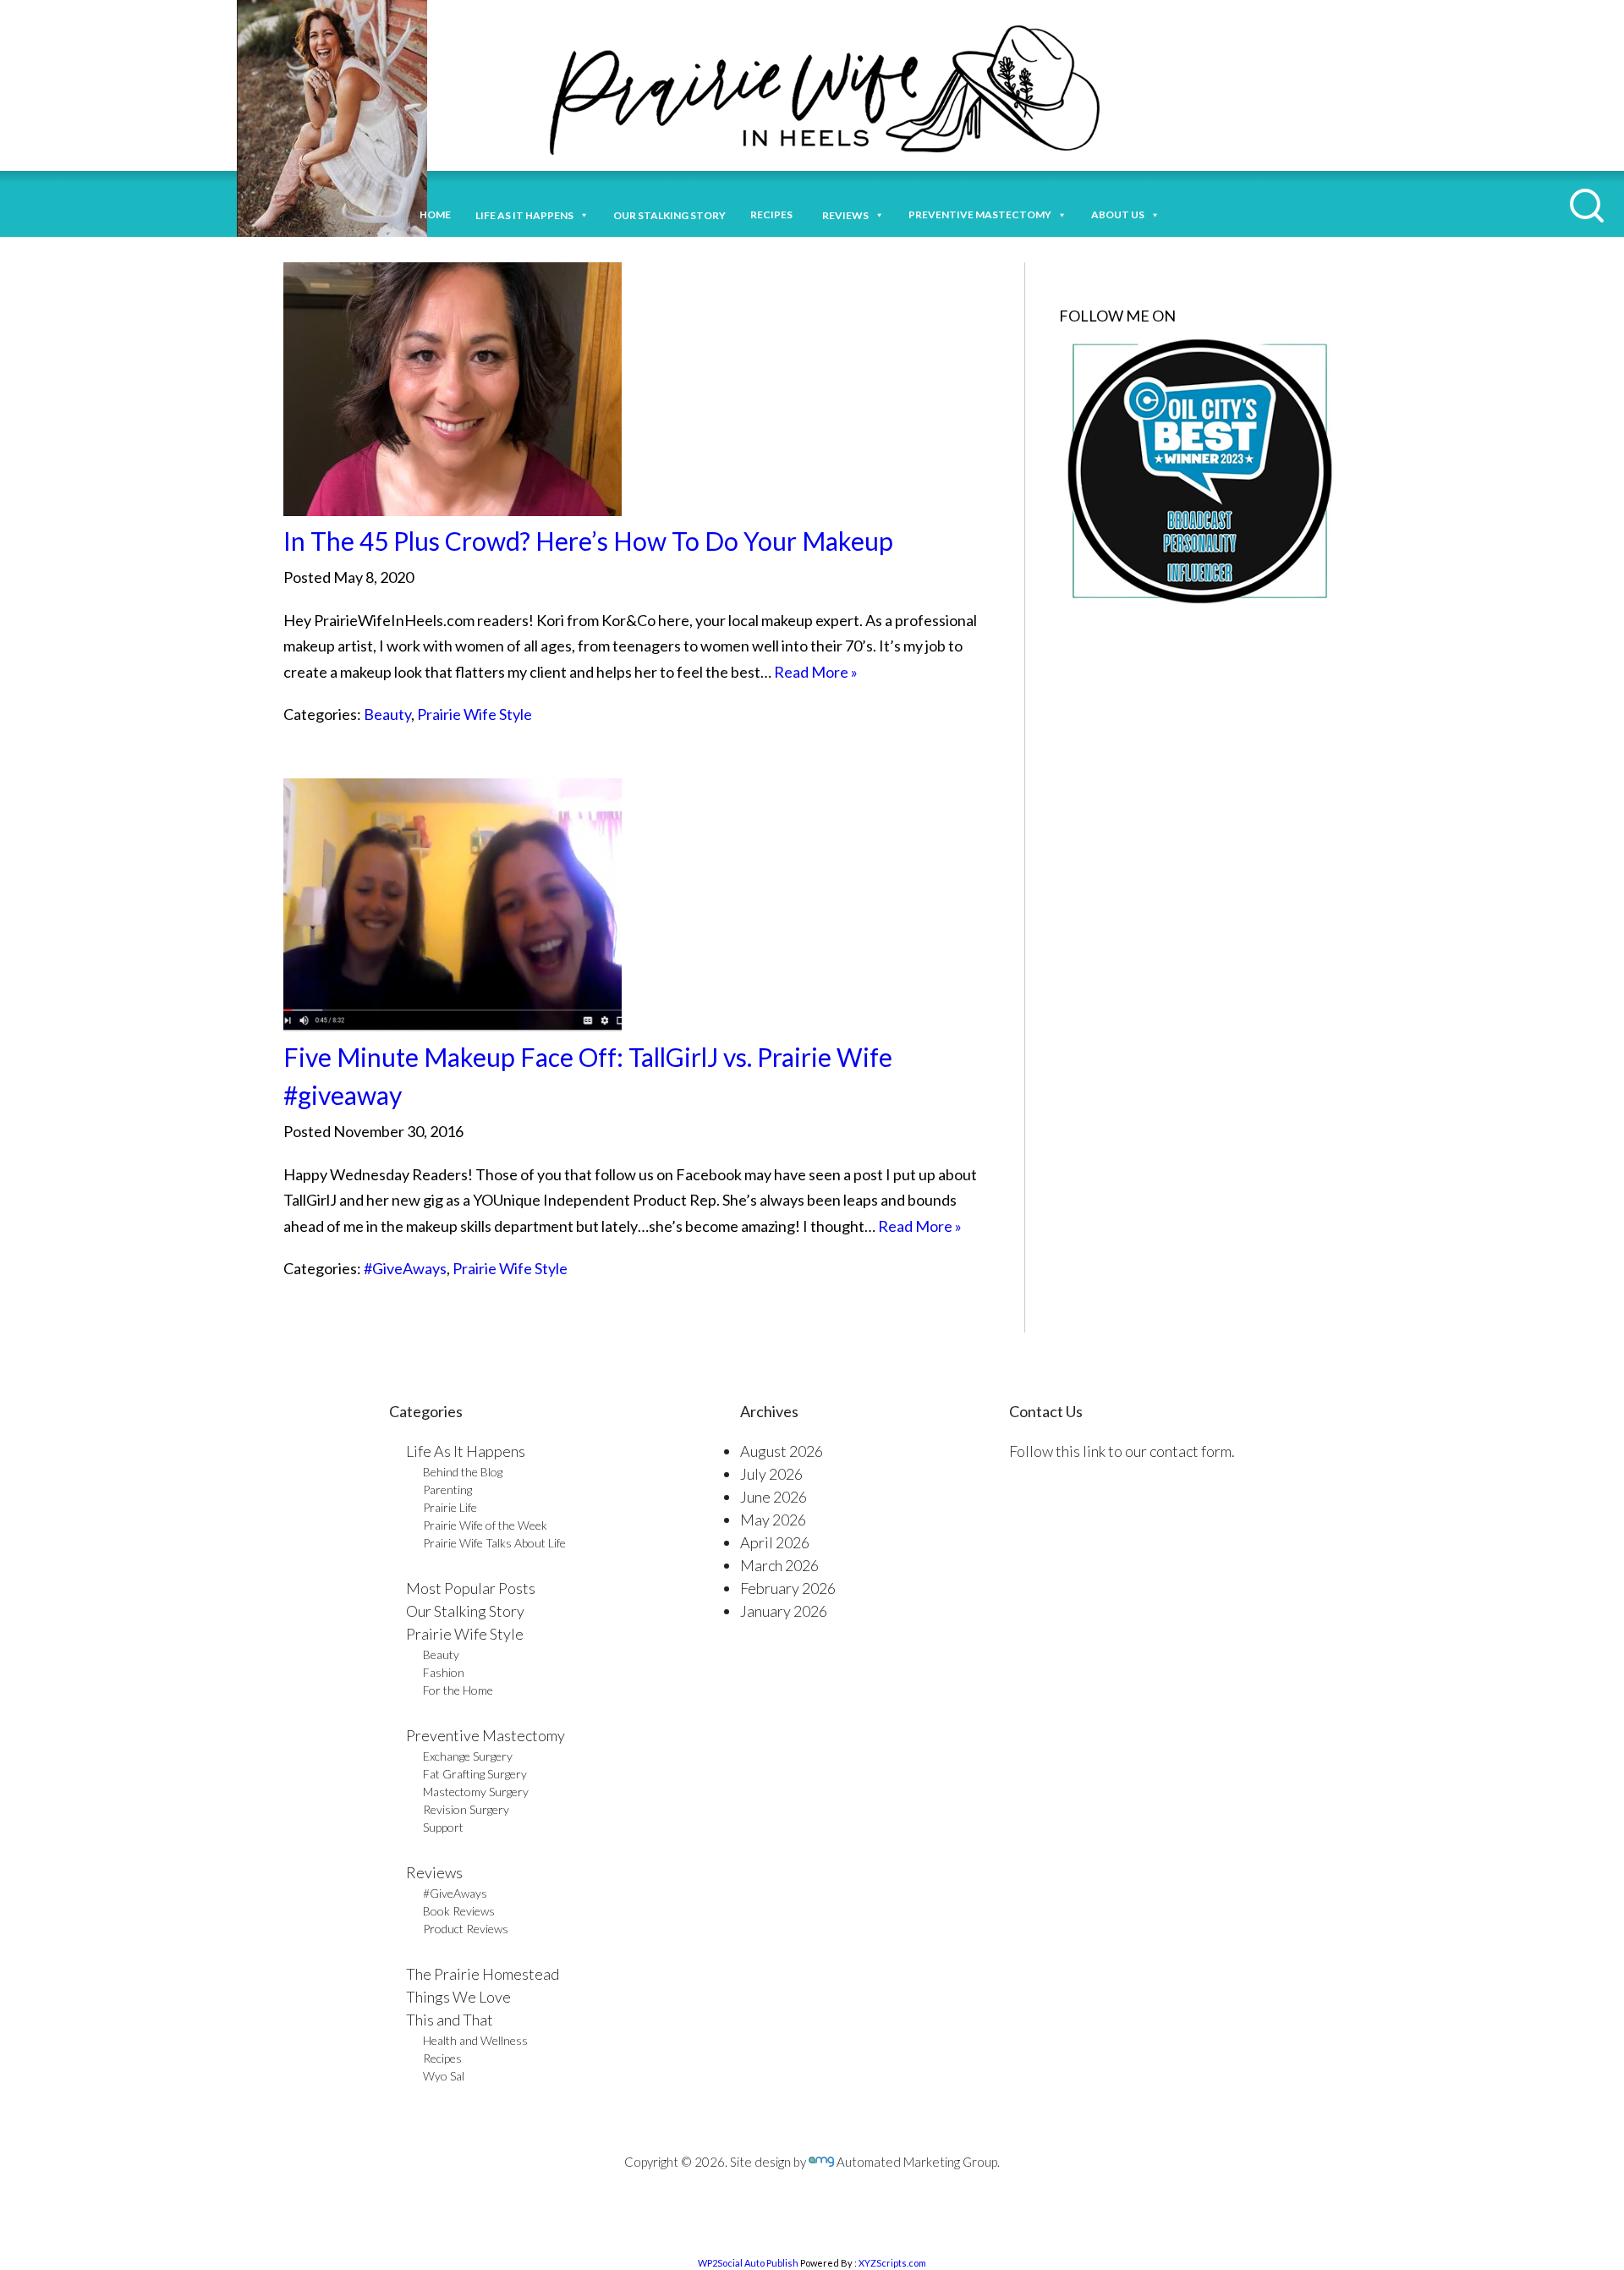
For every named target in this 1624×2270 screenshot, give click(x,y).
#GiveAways (405, 1268)
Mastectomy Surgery (476, 1792)
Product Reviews (466, 1929)
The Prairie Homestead (483, 1974)
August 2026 (782, 1451)
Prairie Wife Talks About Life (494, 1543)
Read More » (816, 672)
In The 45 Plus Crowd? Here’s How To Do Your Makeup (588, 541)
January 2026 (784, 1611)
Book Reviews (459, 1911)
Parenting (447, 1490)
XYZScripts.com (892, 2263)
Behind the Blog (463, 1472)
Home (435, 214)
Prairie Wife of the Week (485, 1525)
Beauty (387, 714)
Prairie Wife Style (475, 714)
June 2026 (774, 1497)
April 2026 (775, 1542)
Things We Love (458, 1997)
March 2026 (779, 1565)
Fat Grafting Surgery (475, 1774)
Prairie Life (450, 1507)
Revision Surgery (466, 1809)
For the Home (458, 1690)
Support (443, 1827)
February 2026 (788, 1588)
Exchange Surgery (468, 1756)
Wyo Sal (444, 2076)
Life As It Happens (466, 1451)
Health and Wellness (475, 2040)
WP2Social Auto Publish (748, 2263)
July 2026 (771, 1474)
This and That (450, 2020)
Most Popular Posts (471, 1588)
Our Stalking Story (465, 1611)
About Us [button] (1118, 214)
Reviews (434, 1872)
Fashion (444, 1672)
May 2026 (773, 1520)
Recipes (774, 214)
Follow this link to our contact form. (1122, 1451)
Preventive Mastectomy (980, 214)
